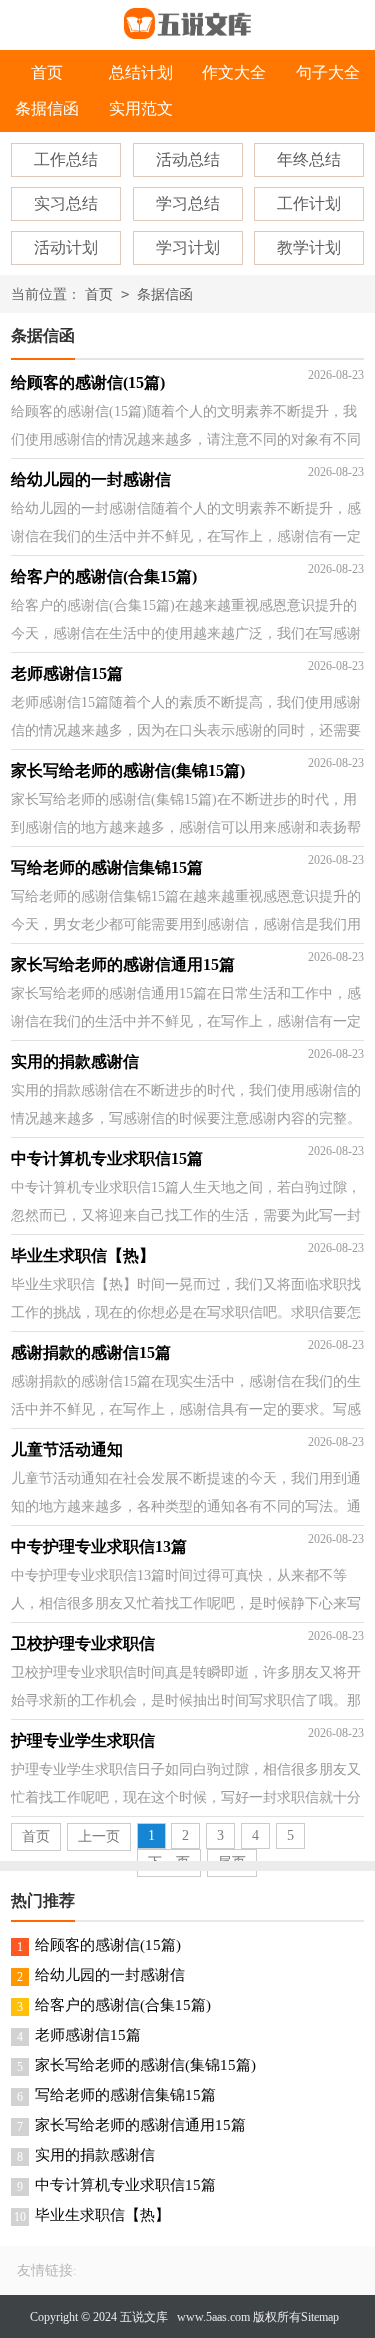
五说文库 (144, 2317)
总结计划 (141, 72)
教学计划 (309, 247)
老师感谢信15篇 (88, 2035)
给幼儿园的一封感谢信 (110, 1975)
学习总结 (188, 203)
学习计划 (188, 247)
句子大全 (328, 72)
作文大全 (234, 72)
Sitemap (320, 2317)
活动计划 (66, 247)
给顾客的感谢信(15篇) (108, 1945)
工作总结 (66, 159)
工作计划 (309, 203)
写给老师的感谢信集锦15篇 (125, 2095)
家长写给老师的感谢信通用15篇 (140, 2125)
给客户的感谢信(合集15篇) (123, 2005)
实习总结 (66, 203)
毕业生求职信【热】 (102, 2215)
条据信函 (47, 108)
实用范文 (141, 108)
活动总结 (188, 159)
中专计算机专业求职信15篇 (125, 2185)
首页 (47, 72)
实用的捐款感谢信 (95, 2155)
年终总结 (309, 159)
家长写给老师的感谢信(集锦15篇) (145, 2065)
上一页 (99, 1836)
